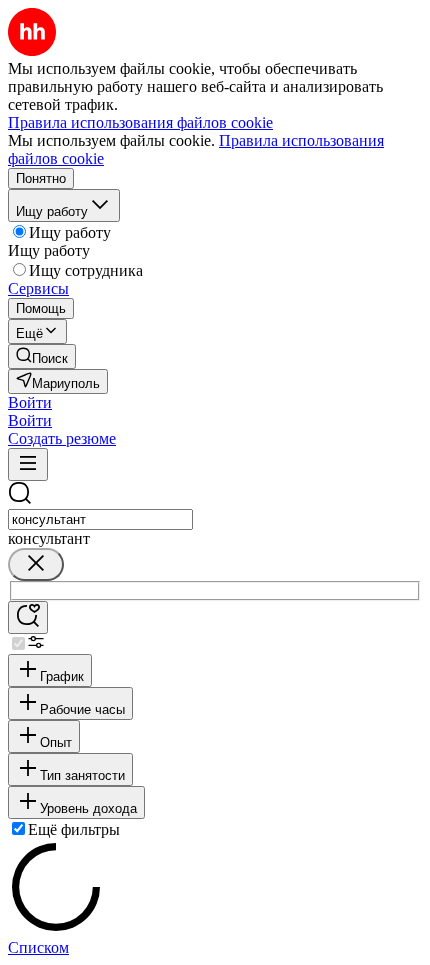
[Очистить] (36, 564)
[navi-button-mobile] (28, 464)
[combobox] (100, 519)
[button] (30, 402)
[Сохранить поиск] (28, 617)
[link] (42, 356)
